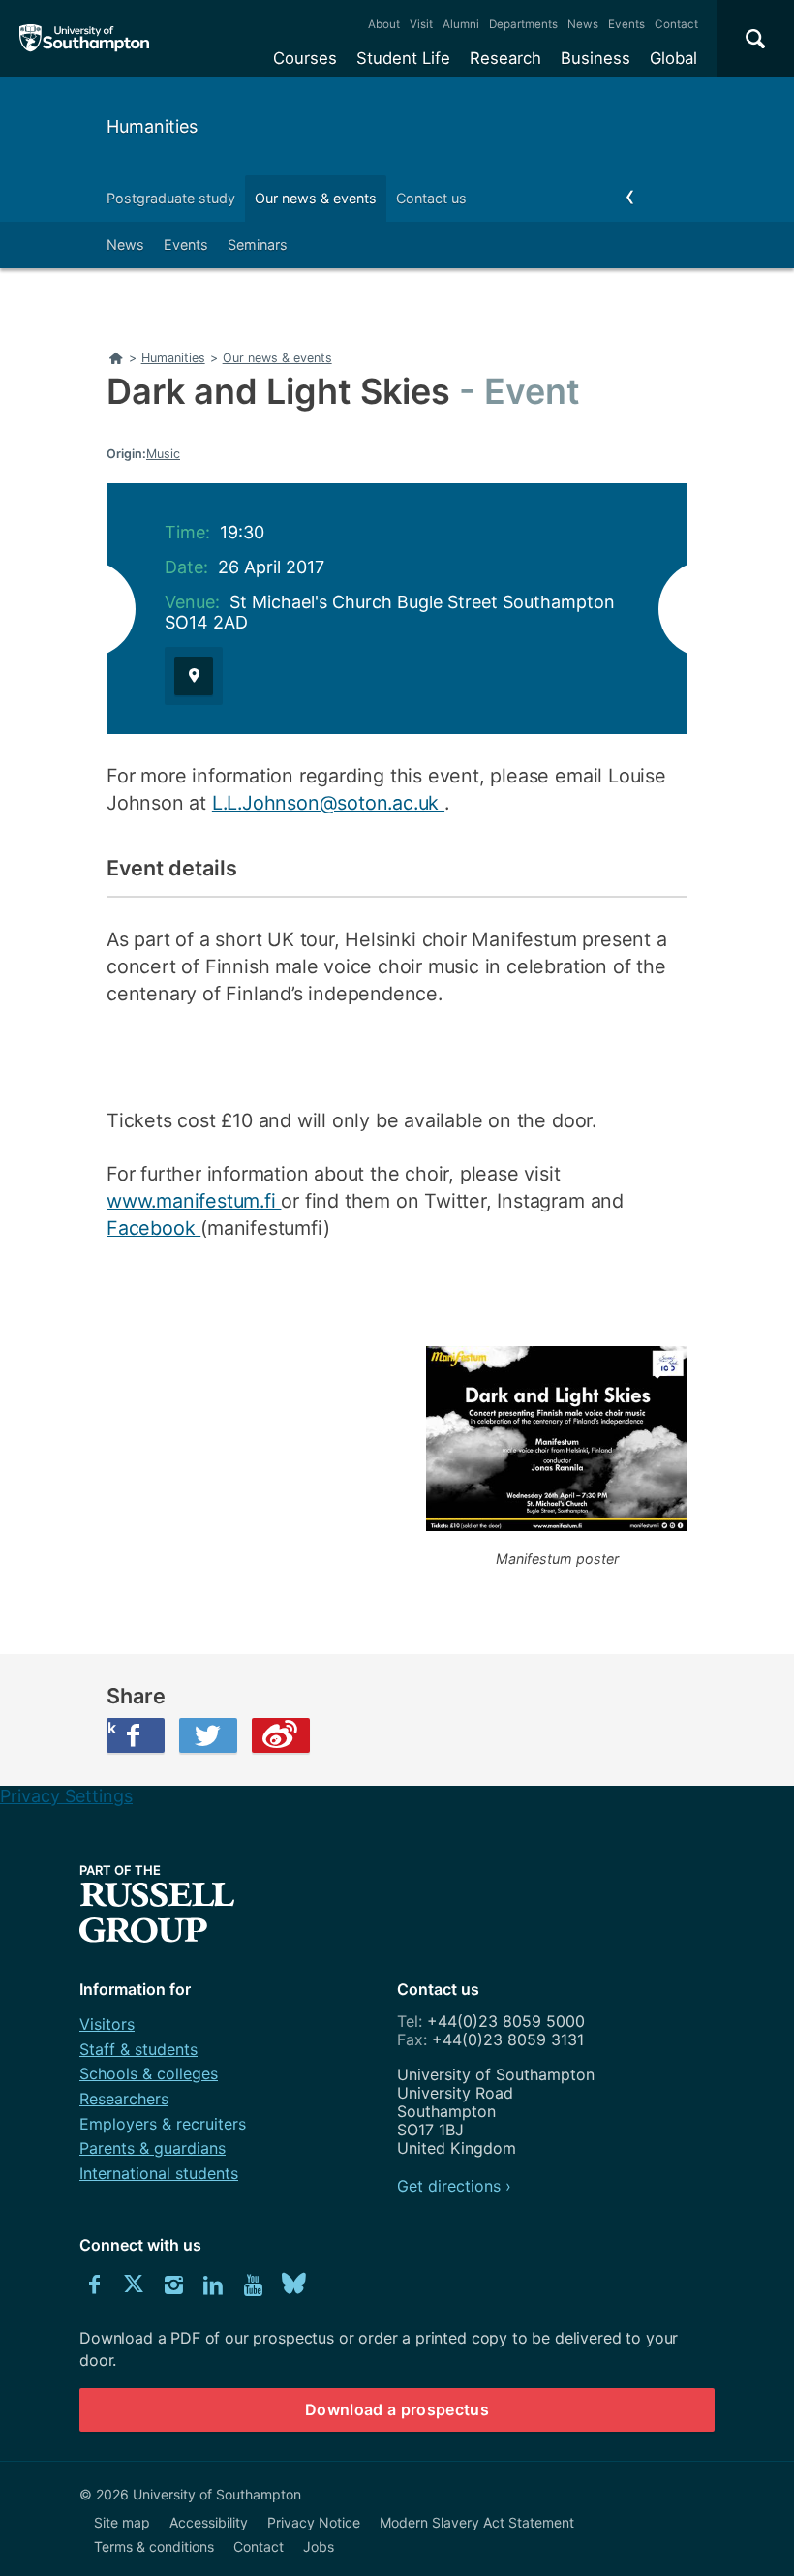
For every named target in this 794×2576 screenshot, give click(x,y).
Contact (676, 24)
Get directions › (454, 2186)
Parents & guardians (153, 2148)
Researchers (124, 2099)
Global (673, 58)
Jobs (319, 2546)
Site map (122, 2522)
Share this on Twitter (208, 1735)
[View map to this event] (194, 676)
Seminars (258, 245)
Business (595, 58)
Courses (305, 58)
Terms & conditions (154, 2546)
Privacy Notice (314, 2522)
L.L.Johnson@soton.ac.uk (328, 803)
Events (626, 24)
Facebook (153, 1228)
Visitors (107, 2024)
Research (505, 58)
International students (159, 2173)
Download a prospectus (397, 2409)
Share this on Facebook (111, 1728)
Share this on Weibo (281, 1735)
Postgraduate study (171, 198)
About (384, 24)
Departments (523, 24)
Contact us (431, 198)
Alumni (461, 24)
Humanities (152, 126)
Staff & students (138, 2049)
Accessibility (209, 2522)
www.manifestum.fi (194, 1201)
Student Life (403, 58)
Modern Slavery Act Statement (477, 2522)
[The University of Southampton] (85, 39)
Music (163, 454)
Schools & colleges (149, 2073)
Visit (421, 24)
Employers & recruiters (163, 2124)
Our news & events (316, 198)
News (583, 24)
